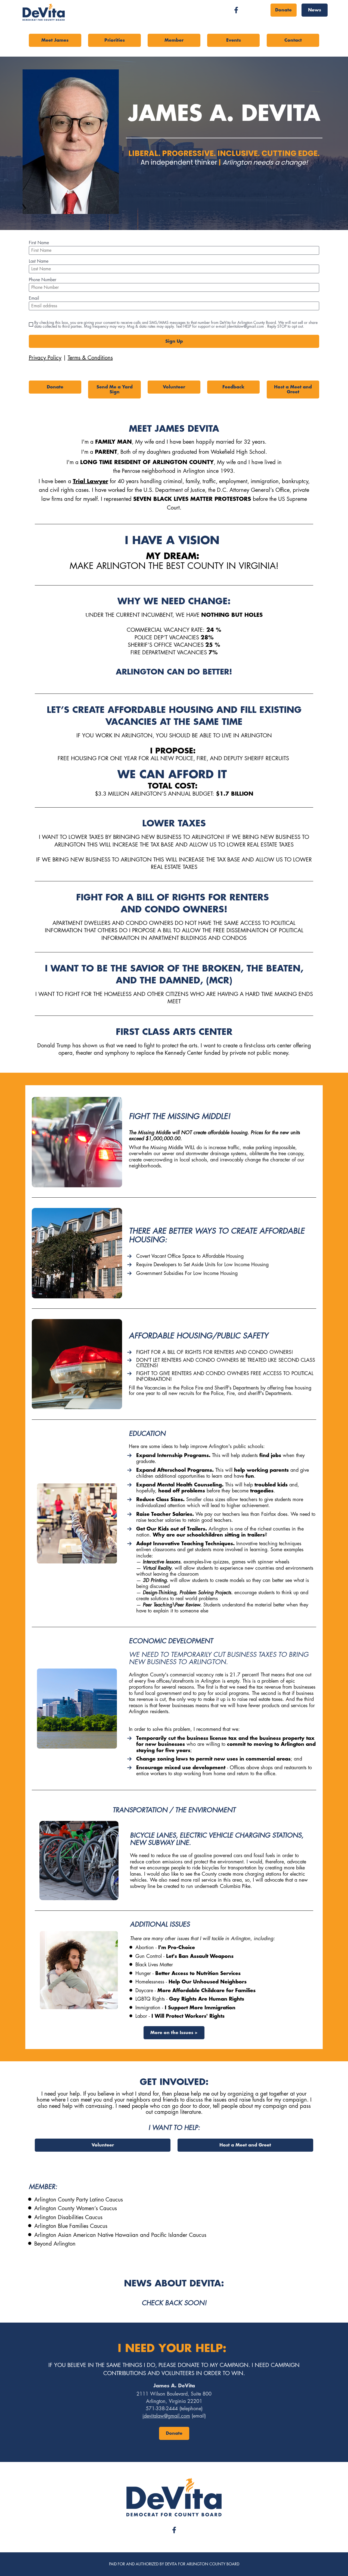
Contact (293, 40)
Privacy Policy (45, 358)
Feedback (233, 387)
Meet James (55, 40)
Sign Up (174, 341)
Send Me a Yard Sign (115, 390)
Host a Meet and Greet (293, 390)
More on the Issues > (174, 2033)
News (315, 10)
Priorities (115, 40)
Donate (283, 10)
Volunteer (174, 387)
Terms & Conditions (90, 358)
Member (174, 40)
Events (234, 40)
